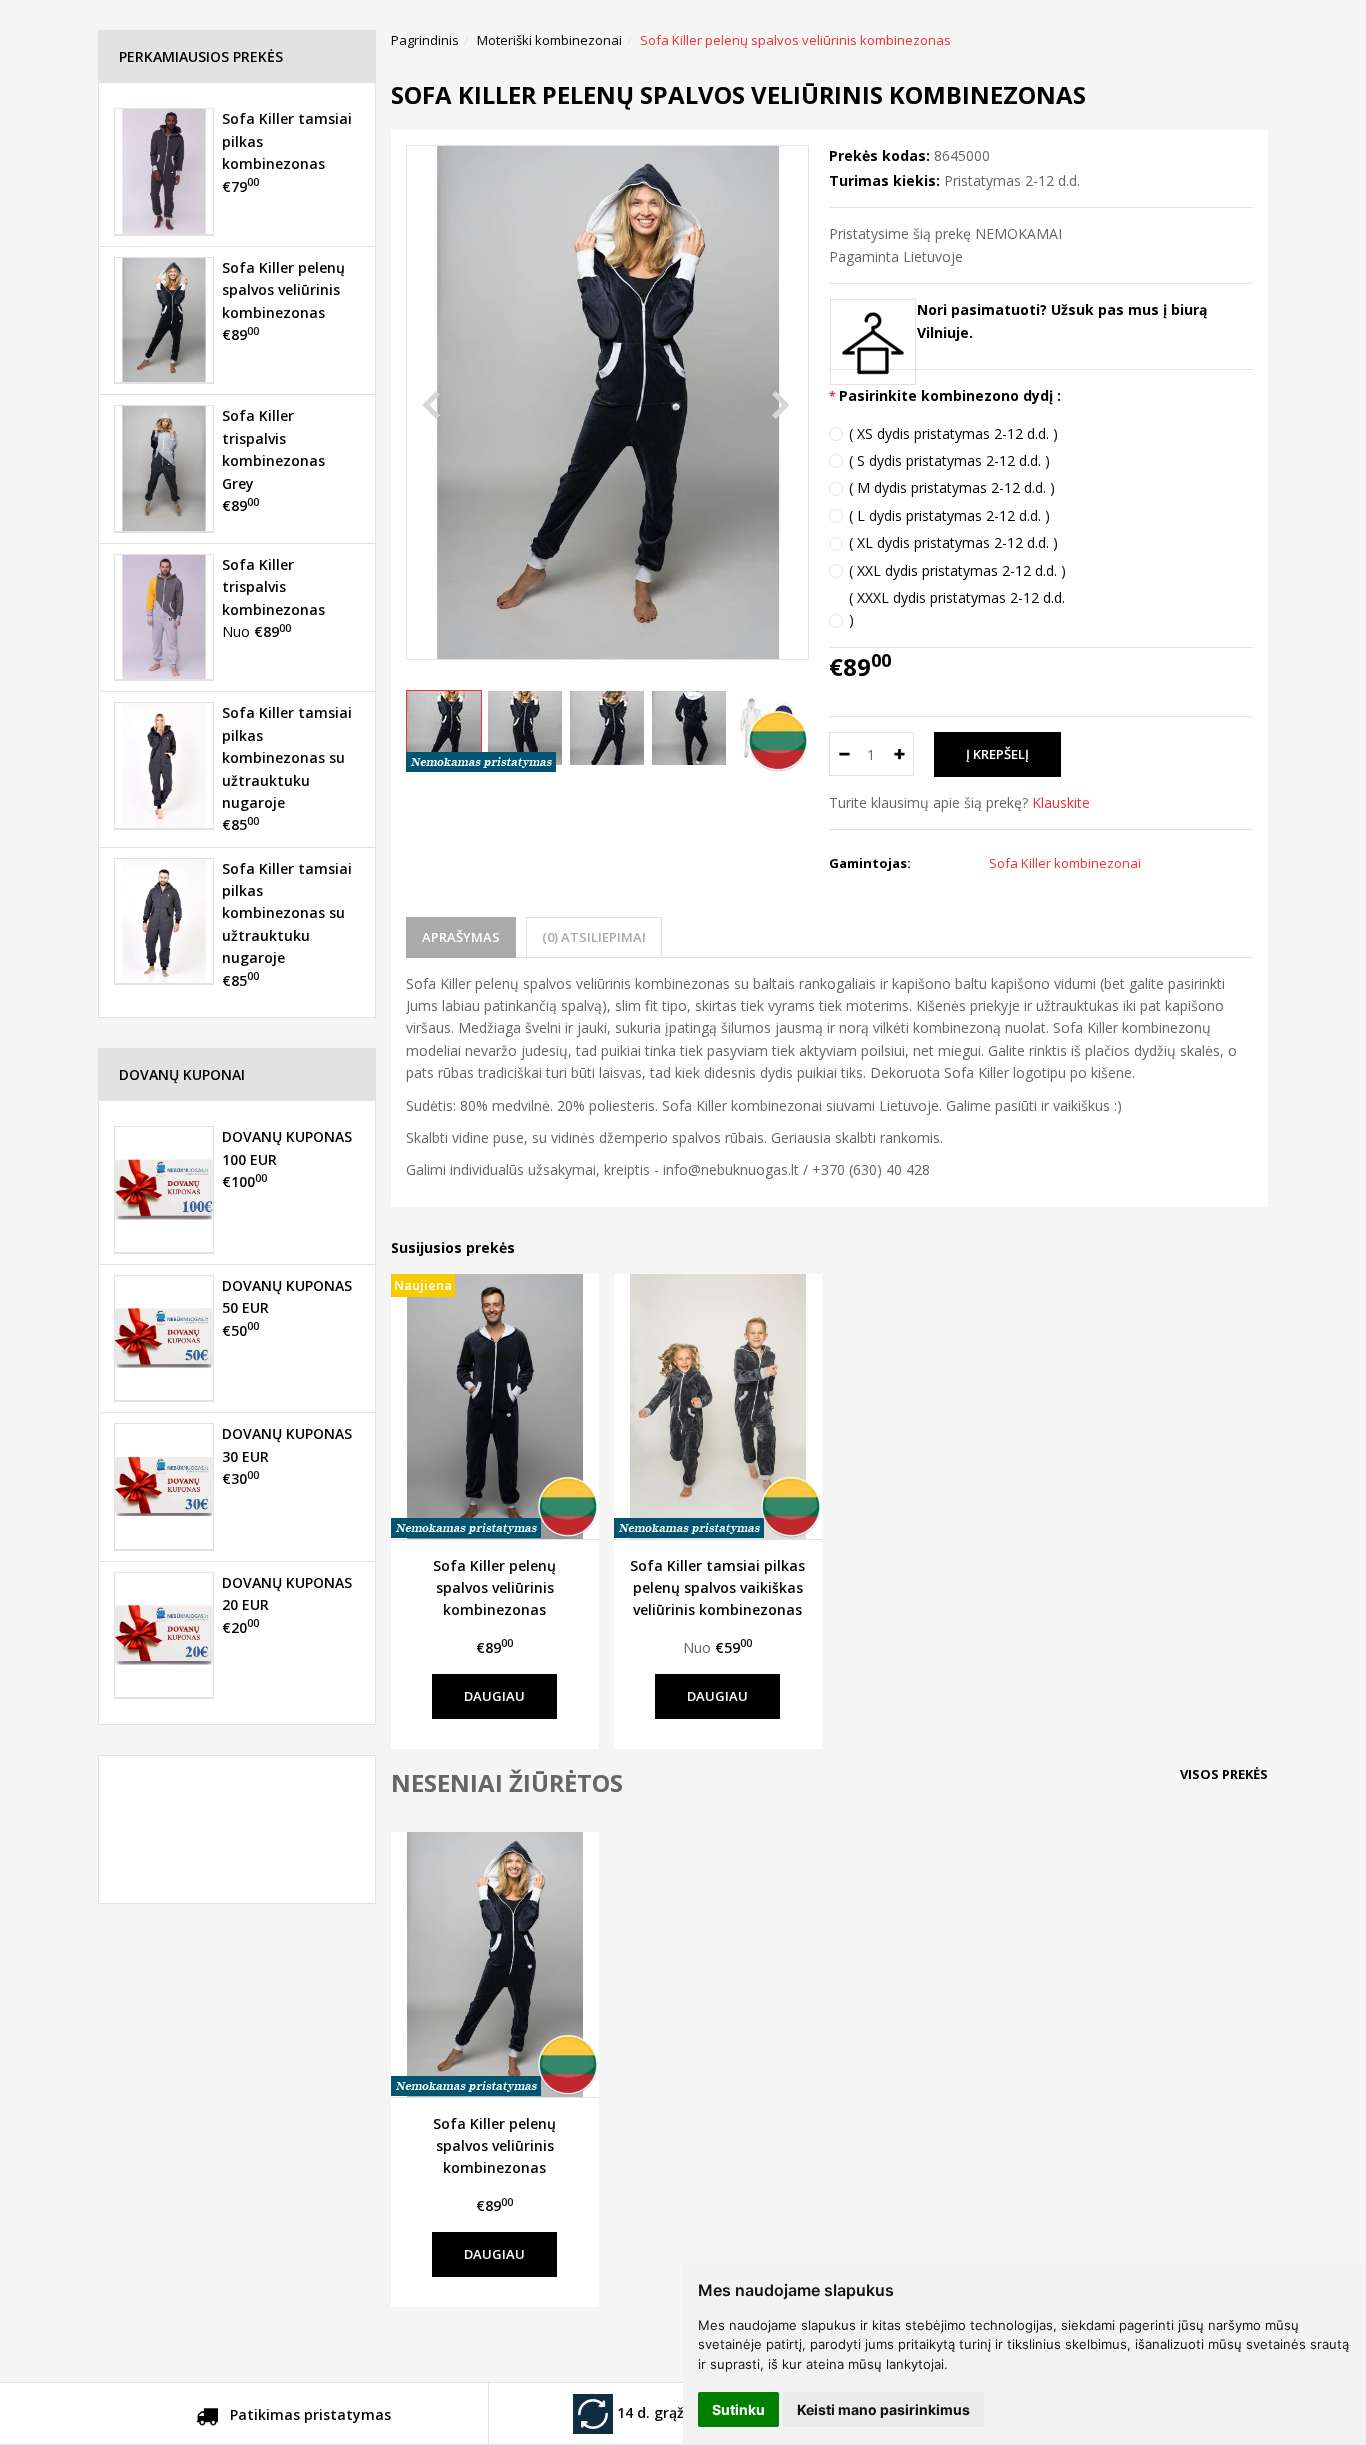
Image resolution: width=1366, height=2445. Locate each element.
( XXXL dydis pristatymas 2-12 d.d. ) (957, 608)
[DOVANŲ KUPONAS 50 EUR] (164, 1338)
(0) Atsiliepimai (594, 937)
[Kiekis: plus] (899, 754)
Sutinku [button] (738, 2409)
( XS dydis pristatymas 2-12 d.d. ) (953, 433)
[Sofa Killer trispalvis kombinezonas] (164, 617)
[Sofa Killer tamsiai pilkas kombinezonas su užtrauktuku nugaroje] (164, 765)
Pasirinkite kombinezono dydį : (950, 395)
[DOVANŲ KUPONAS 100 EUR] (164, 1189)
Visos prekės (1224, 1774)
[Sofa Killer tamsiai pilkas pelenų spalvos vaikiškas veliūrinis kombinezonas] (718, 1406)
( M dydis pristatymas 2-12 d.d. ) (952, 487)
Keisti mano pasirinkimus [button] (883, 2409)
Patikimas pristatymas (308, 2414)
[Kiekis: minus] (843, 754)
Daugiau (494, 1696)
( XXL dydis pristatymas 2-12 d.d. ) (957, 570)
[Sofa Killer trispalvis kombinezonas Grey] (164, 468)
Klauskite (1061, 802)
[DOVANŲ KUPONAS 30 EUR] (164, 1486)
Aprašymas (461, 937)
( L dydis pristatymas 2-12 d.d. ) (949, 515)
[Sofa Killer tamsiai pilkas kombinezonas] (164, 171)
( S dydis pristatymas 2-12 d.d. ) (949, 460)
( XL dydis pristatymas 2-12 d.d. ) (953, 542)
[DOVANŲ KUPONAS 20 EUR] (164, 1635)
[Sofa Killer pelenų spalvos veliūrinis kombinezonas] (495, 1964)
